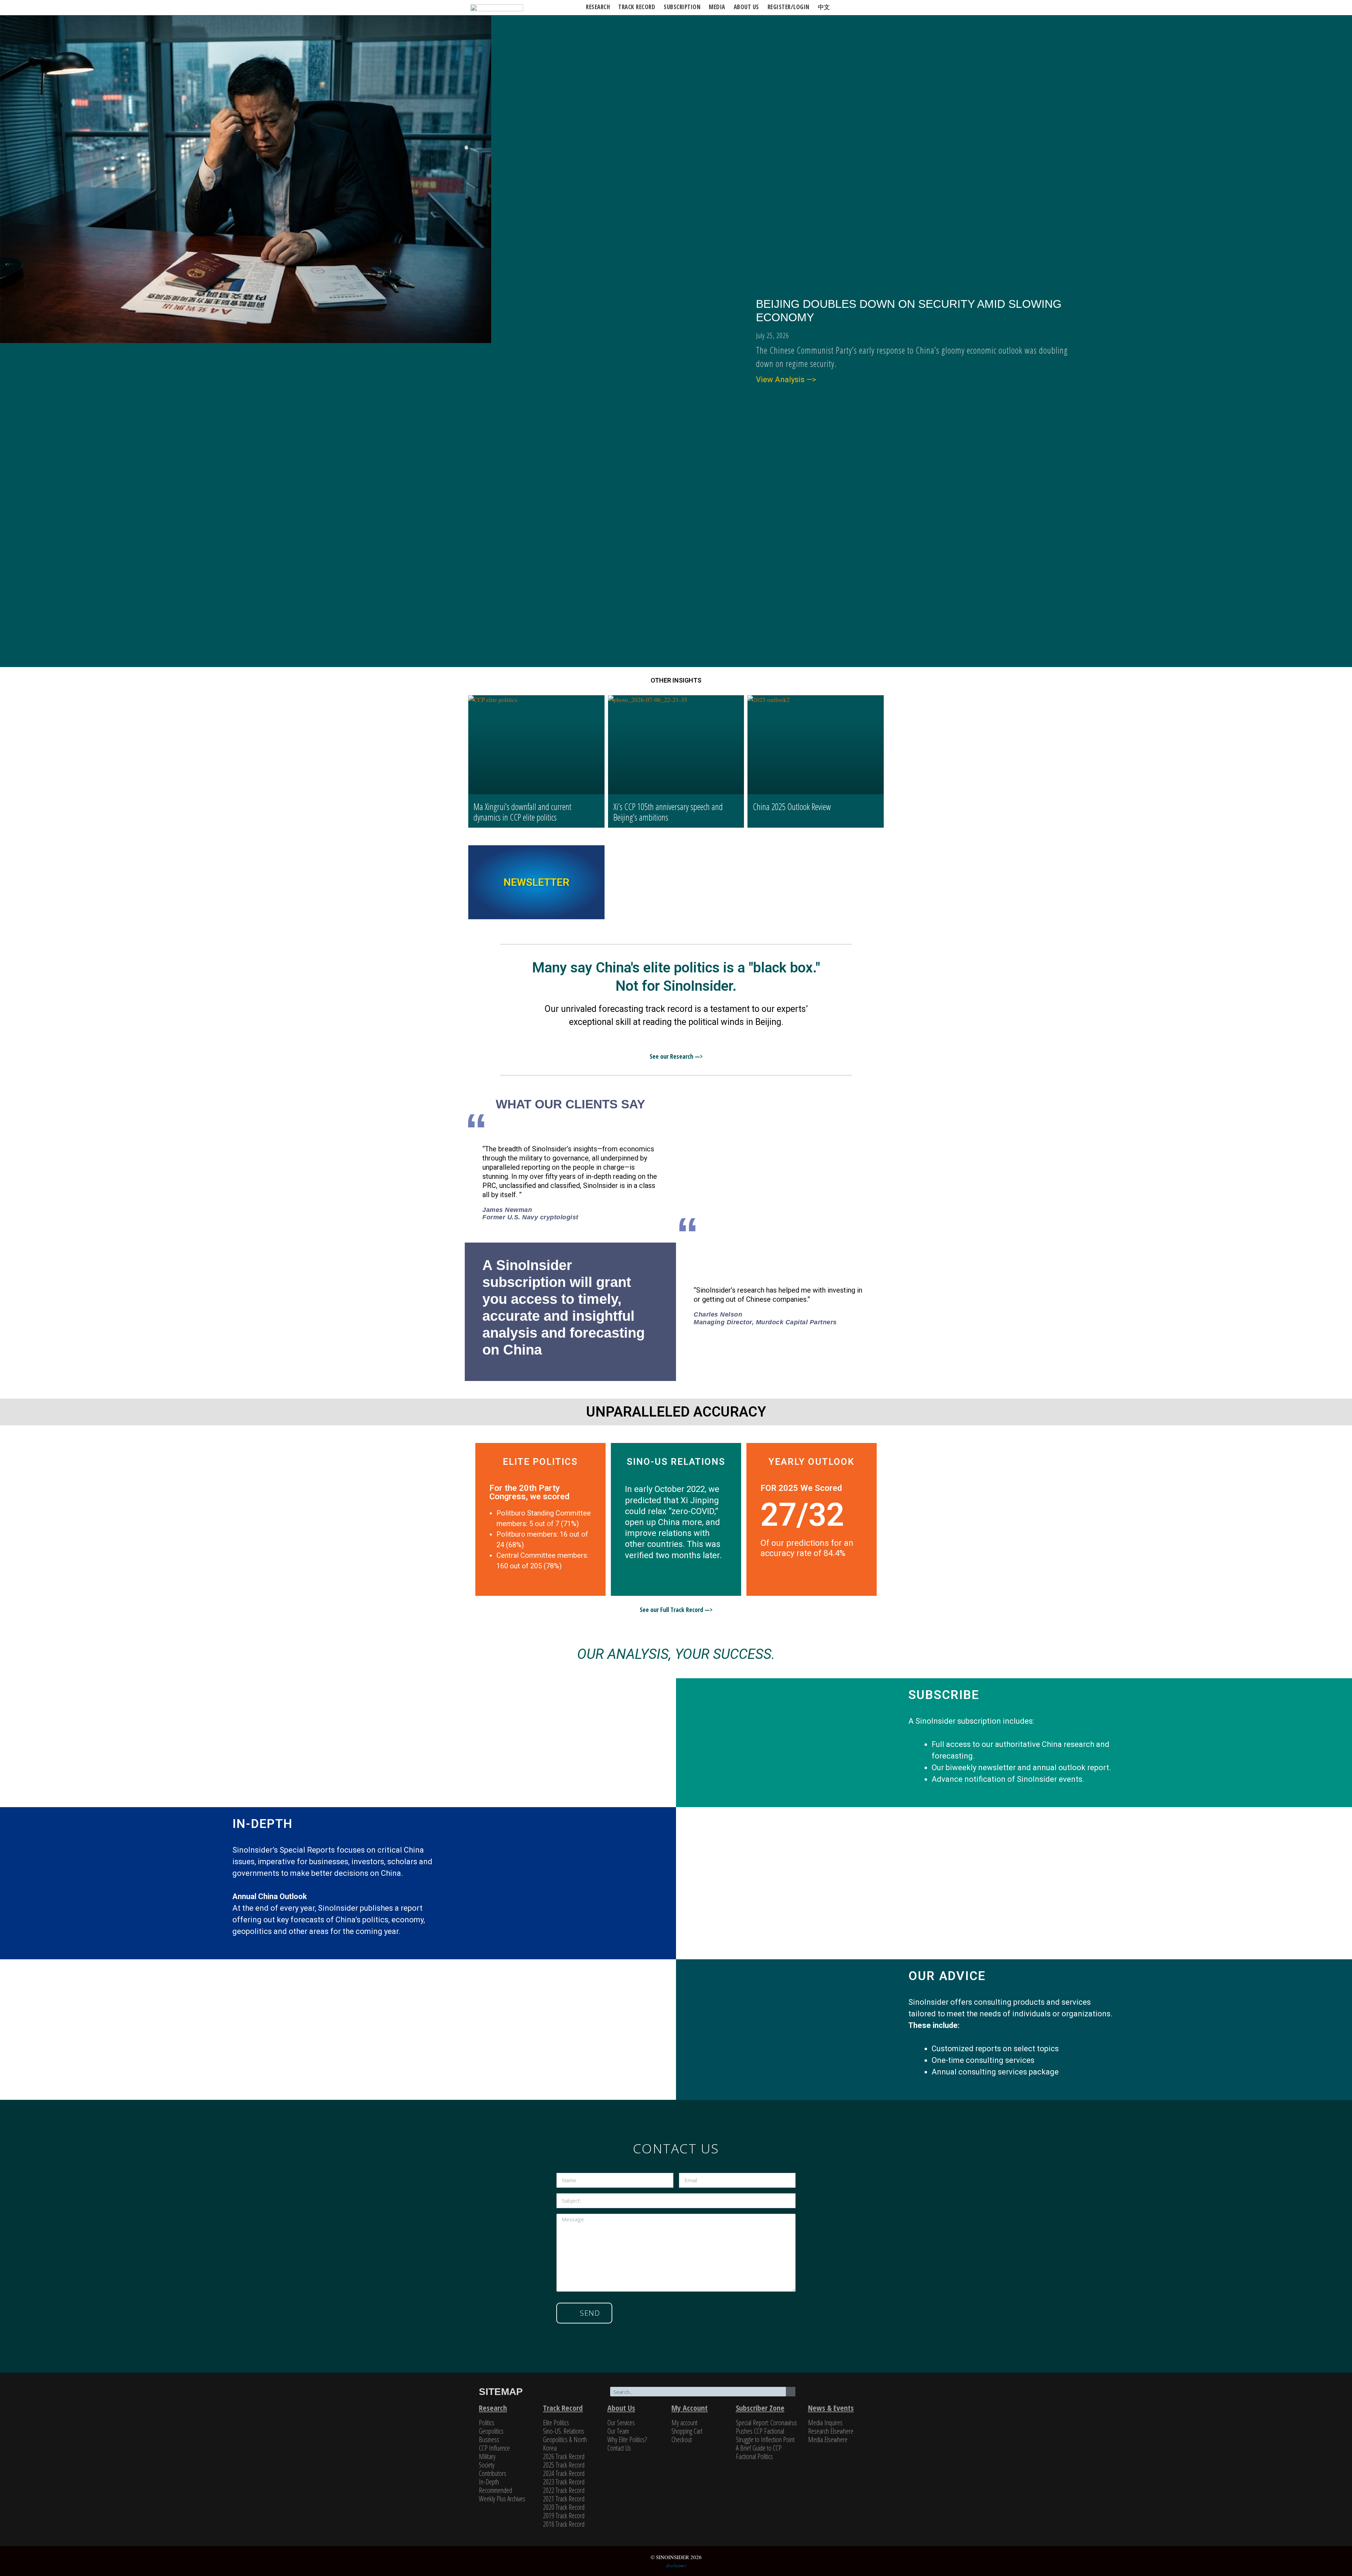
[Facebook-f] (838, 2393)
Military (487, 2456)
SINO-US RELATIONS (676, 1462)
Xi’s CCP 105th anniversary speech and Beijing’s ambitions (668, 812)
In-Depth (489, 2482)
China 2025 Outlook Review (792, 807)
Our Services (621, 2423)
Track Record (637, 7)
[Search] (791, 2392)
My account (684, 2423)
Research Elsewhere (831, 2431)
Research (598, 7)
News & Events (831, 2408)
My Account (690, 2408)
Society (487, 2465)
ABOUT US (746, 7)
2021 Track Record (564, 2499)
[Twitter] (822, 2393)
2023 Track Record (564, 2482)
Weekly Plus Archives (502, 2499)
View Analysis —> (786, 379)
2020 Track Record (564, 2507)
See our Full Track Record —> (676, 1610)
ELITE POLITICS (540, 1462)
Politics (487, 2423)
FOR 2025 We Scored (801, 1488)
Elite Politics (556, 2423)
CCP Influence (494, 2448)
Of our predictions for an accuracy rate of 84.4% (807, 1548)
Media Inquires (825, 2423)
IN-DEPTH (262, 1824)
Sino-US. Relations (564, 2431)
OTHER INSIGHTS (676, 680)
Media (717, 7)
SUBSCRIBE (944, 1695)
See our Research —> (676, 1056)
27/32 (802, 1515)
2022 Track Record (564, 2490)
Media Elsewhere (828, 2440)
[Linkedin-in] (854, 2393)
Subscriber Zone (760, 2408)
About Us (621, 2408)
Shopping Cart (687, 2431)
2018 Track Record (564, 2524)
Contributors (493, 2473)
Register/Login (788, 7)
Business (489, 2440)
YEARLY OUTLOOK (812, 1462)
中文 (824, 7)
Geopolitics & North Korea (565, 2444)
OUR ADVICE (947, 1976)
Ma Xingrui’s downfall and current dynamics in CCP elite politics (522, 812)
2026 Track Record (564, 2456)
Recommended (495, 2490)
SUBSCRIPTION (682, 7)
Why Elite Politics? (627, 2440)
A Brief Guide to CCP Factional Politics (759, 2452)
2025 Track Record (564, 2465)
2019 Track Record (564, 2516)
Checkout (682, 2440)
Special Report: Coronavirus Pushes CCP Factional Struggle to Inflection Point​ (766, 2431)
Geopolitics (491, 2431)
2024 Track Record (564, 2473)
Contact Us (619, 2448)
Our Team (618, 2431)
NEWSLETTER (536, 882)
